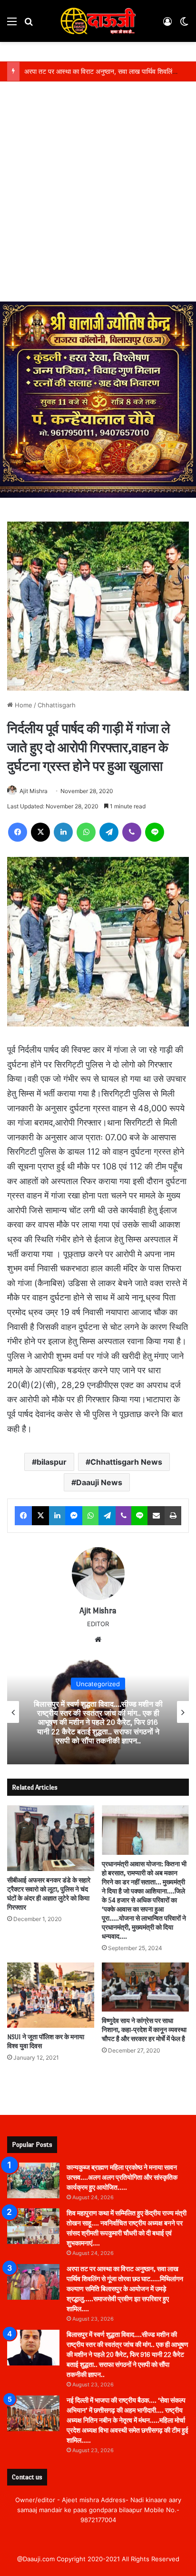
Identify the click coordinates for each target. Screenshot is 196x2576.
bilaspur (52, 1462)
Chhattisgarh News (126, 1462)
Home (23, 705)
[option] (98, 1712)
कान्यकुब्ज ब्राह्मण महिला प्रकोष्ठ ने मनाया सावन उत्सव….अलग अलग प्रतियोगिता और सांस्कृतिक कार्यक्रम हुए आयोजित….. (122, 2178)
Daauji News (99, 1482)
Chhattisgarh (57, 705)
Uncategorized (98, 1684)
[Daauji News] (98, 21)
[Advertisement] (98, 199)
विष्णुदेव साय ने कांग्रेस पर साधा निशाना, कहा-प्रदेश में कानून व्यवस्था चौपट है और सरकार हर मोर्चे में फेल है (144, 2030)
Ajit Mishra (34, 791)
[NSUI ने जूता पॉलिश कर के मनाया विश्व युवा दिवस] (51, 1995)
